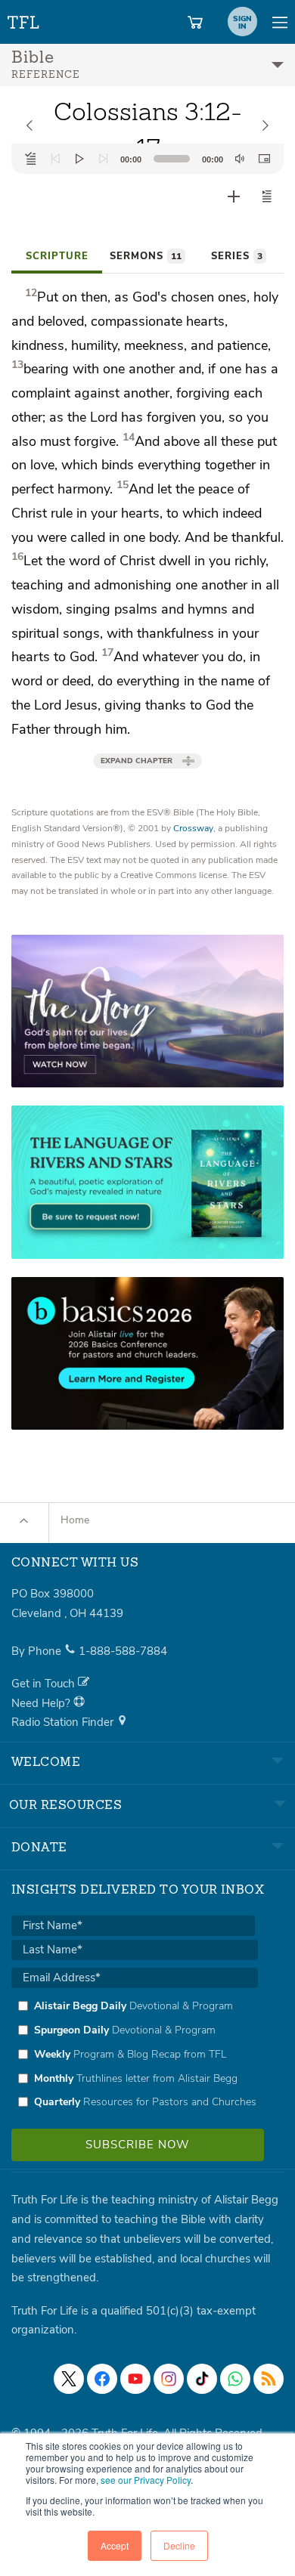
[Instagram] (169, 2379)
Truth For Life (24, 19)
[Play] (79, 159)
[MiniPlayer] (264, 159)
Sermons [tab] (146, 256)
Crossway (193, 828)
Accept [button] (115, 2545)
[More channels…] (269, 2379)
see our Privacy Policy (146, 2480)
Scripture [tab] (57, 256)
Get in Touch (45, 1684)
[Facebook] (102, 2379)
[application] (147, 159)
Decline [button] (179, 2545)
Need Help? (42, 1703)
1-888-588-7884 (123, 1651)
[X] (69, 2379)
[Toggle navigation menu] (280, 22)
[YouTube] (135, 2379)
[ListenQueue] (31, 159)
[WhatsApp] (235, 2379)
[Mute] (240, 159)
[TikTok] (202, 2379)
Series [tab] (237, 256)
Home (75, 1520)
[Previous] (55, 159)
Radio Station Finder (64, 1722)
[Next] (104, 159)
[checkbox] (135, 2054)
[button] (267, 196)
